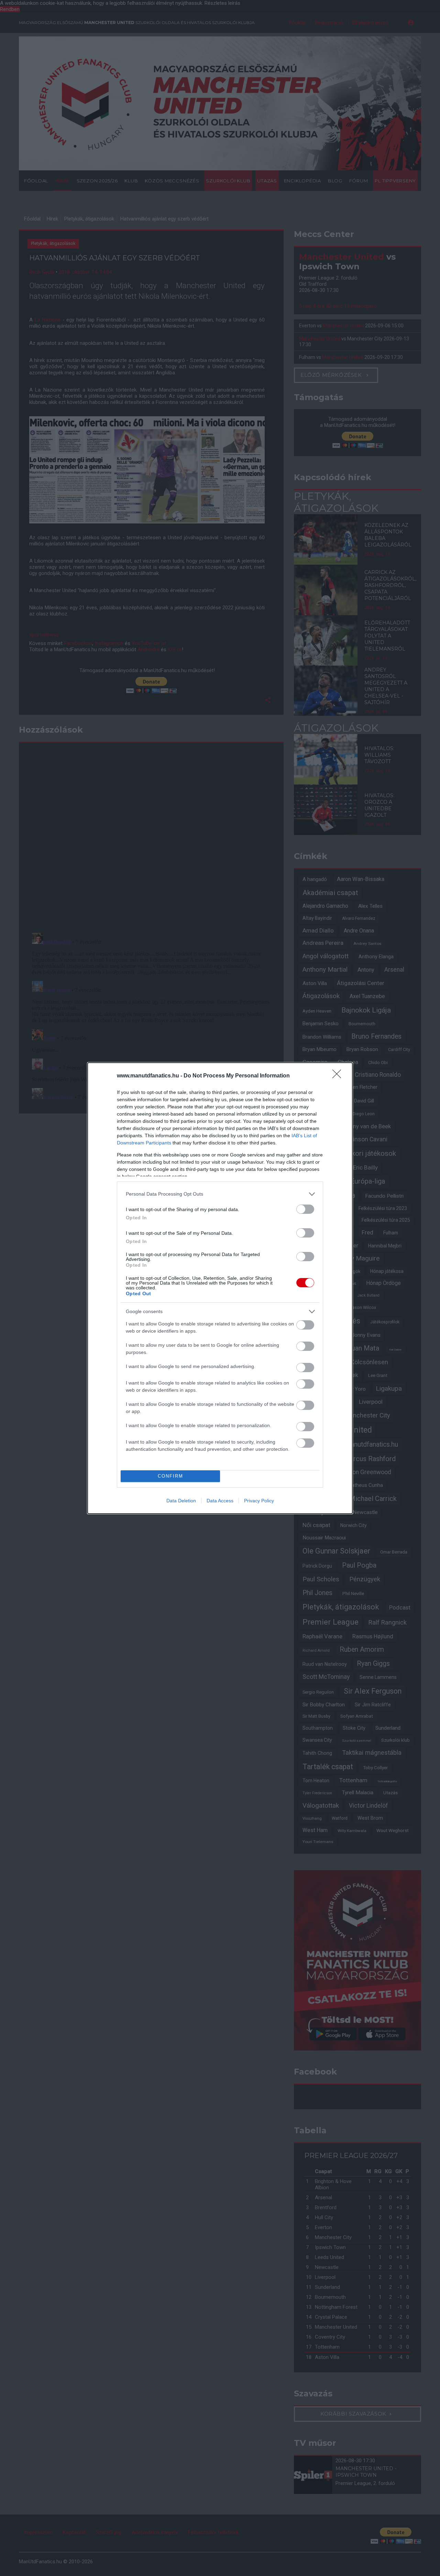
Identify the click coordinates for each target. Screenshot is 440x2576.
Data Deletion (181, 1501)
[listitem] (220, 1194)
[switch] (305, 1209)
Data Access (220, 1501)
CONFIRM (170, 1476)
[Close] (339, 1076)
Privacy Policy (259, 1501)
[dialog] (220, 1288)
